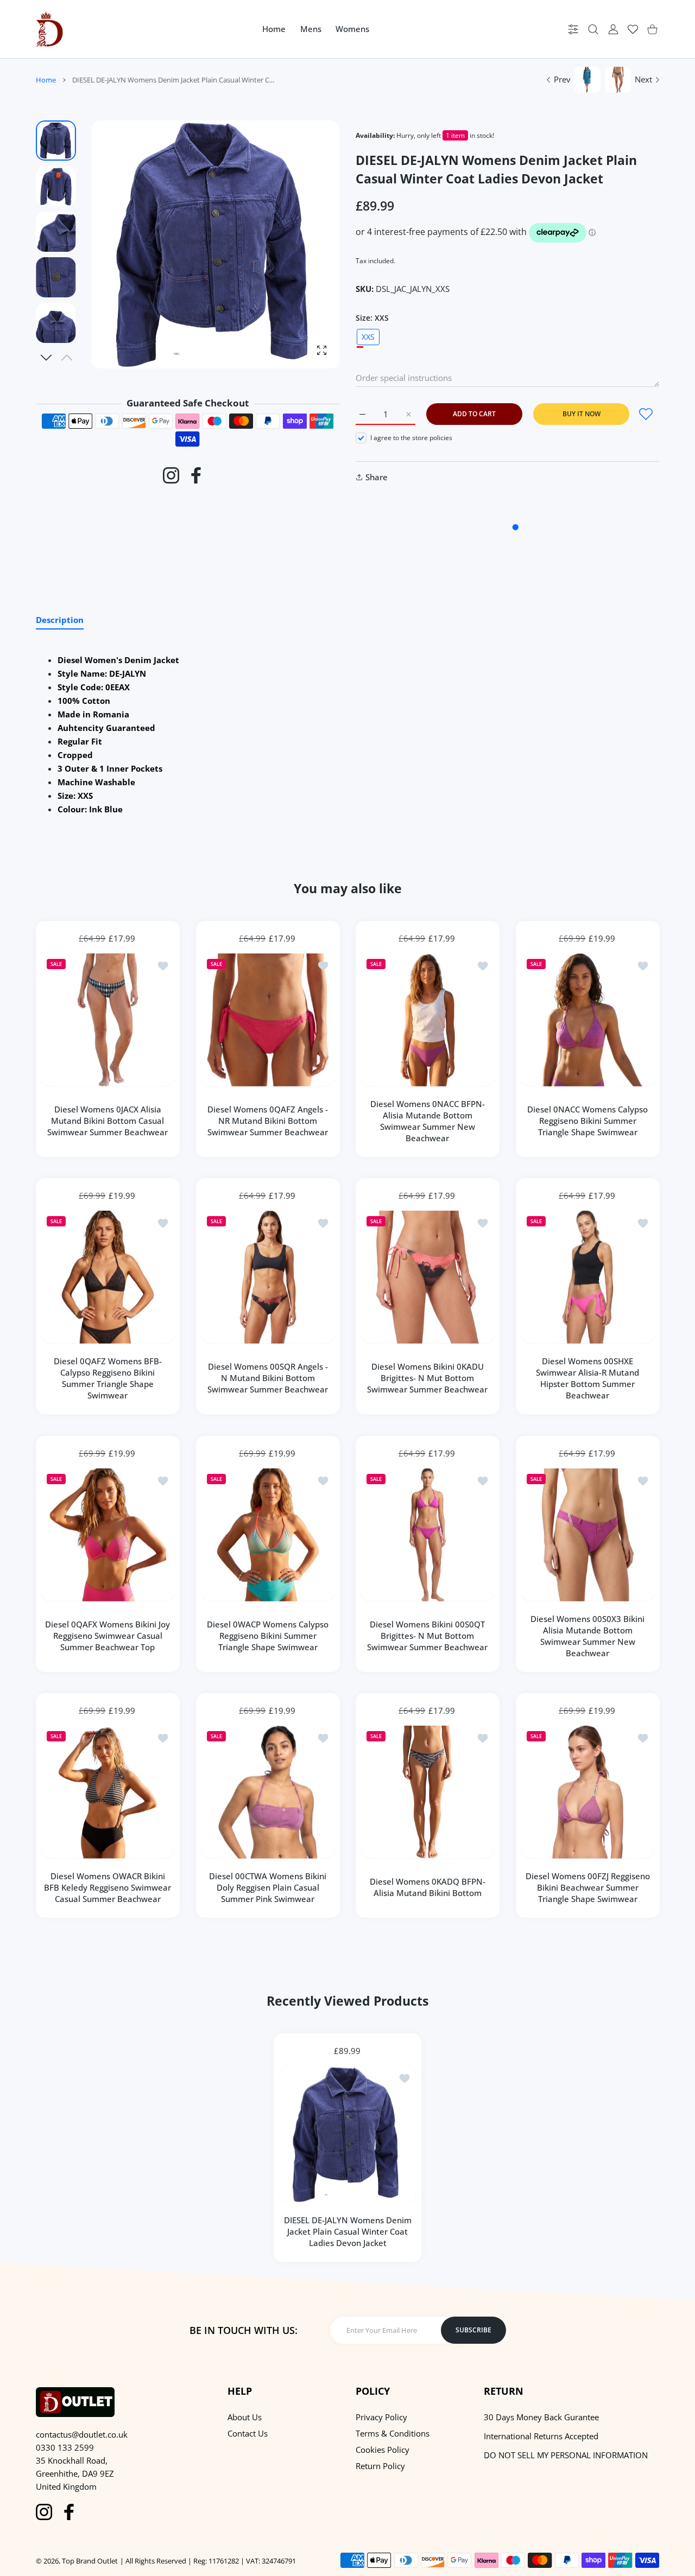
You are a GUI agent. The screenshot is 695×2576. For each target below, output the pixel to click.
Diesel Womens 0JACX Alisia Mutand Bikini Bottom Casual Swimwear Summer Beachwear (108, 1121)
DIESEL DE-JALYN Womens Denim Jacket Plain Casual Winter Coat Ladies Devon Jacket (348, 2231)
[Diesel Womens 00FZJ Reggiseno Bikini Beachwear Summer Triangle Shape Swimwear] (588, 1792)
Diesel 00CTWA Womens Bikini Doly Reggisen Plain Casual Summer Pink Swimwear (268, 1887)
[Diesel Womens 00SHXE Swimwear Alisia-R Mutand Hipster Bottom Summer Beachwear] (588, 1277)
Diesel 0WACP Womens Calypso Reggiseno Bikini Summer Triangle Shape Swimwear (268, 1636)
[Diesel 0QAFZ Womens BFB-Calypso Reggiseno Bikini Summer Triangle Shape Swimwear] (108, 1277)
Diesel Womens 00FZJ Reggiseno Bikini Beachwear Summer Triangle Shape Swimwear (587, 1887)
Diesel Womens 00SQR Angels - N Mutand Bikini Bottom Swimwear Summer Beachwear (268, 1378)
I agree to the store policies (411, 438)
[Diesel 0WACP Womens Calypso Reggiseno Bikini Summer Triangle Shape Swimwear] (268, 1535)
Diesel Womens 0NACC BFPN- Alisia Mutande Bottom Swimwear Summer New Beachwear (428, 1120)
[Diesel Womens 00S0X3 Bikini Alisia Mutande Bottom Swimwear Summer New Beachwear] (588, 1535)
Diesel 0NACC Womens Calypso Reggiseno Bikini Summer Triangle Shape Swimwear (587, 1121)
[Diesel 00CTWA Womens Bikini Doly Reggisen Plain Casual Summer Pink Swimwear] (268, 1792)
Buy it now (582, 414)
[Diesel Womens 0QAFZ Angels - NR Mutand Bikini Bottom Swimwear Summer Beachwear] (268, 1020)
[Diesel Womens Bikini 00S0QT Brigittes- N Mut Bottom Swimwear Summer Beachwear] (428, 1535)
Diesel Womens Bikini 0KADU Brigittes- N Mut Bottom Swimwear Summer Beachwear (427, 1378)
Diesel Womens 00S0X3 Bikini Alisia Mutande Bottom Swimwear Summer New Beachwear (587, 1635)
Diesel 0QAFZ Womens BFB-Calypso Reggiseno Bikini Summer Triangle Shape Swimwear (108, 1378)
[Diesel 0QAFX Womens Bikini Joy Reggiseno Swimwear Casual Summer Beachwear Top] (108, 1535)
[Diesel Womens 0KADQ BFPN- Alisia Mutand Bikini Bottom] (428, 1792)
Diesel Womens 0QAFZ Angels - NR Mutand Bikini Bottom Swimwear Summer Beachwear (268, 1121)
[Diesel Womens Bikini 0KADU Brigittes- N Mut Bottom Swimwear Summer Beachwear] (428, 1277)
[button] (46, 358)
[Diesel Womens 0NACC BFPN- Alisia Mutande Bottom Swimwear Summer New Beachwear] (428, 1020)
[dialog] (593, 29)
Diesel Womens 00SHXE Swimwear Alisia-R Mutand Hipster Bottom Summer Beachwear (587, 1378)
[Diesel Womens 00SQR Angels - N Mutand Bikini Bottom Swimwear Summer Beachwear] (268, 1277)
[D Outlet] (49, 29)
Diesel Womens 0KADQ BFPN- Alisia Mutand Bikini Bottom (428, 1887)
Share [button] (377, 477)
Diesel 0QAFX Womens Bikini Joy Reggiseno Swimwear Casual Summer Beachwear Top (108, 1636)
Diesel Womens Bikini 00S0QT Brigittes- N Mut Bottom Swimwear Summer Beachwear (427, 1636)
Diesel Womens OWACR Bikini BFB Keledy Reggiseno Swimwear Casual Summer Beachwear (108, 1887)
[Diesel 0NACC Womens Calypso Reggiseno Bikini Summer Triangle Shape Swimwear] (588, 1020)
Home (46, 80)
